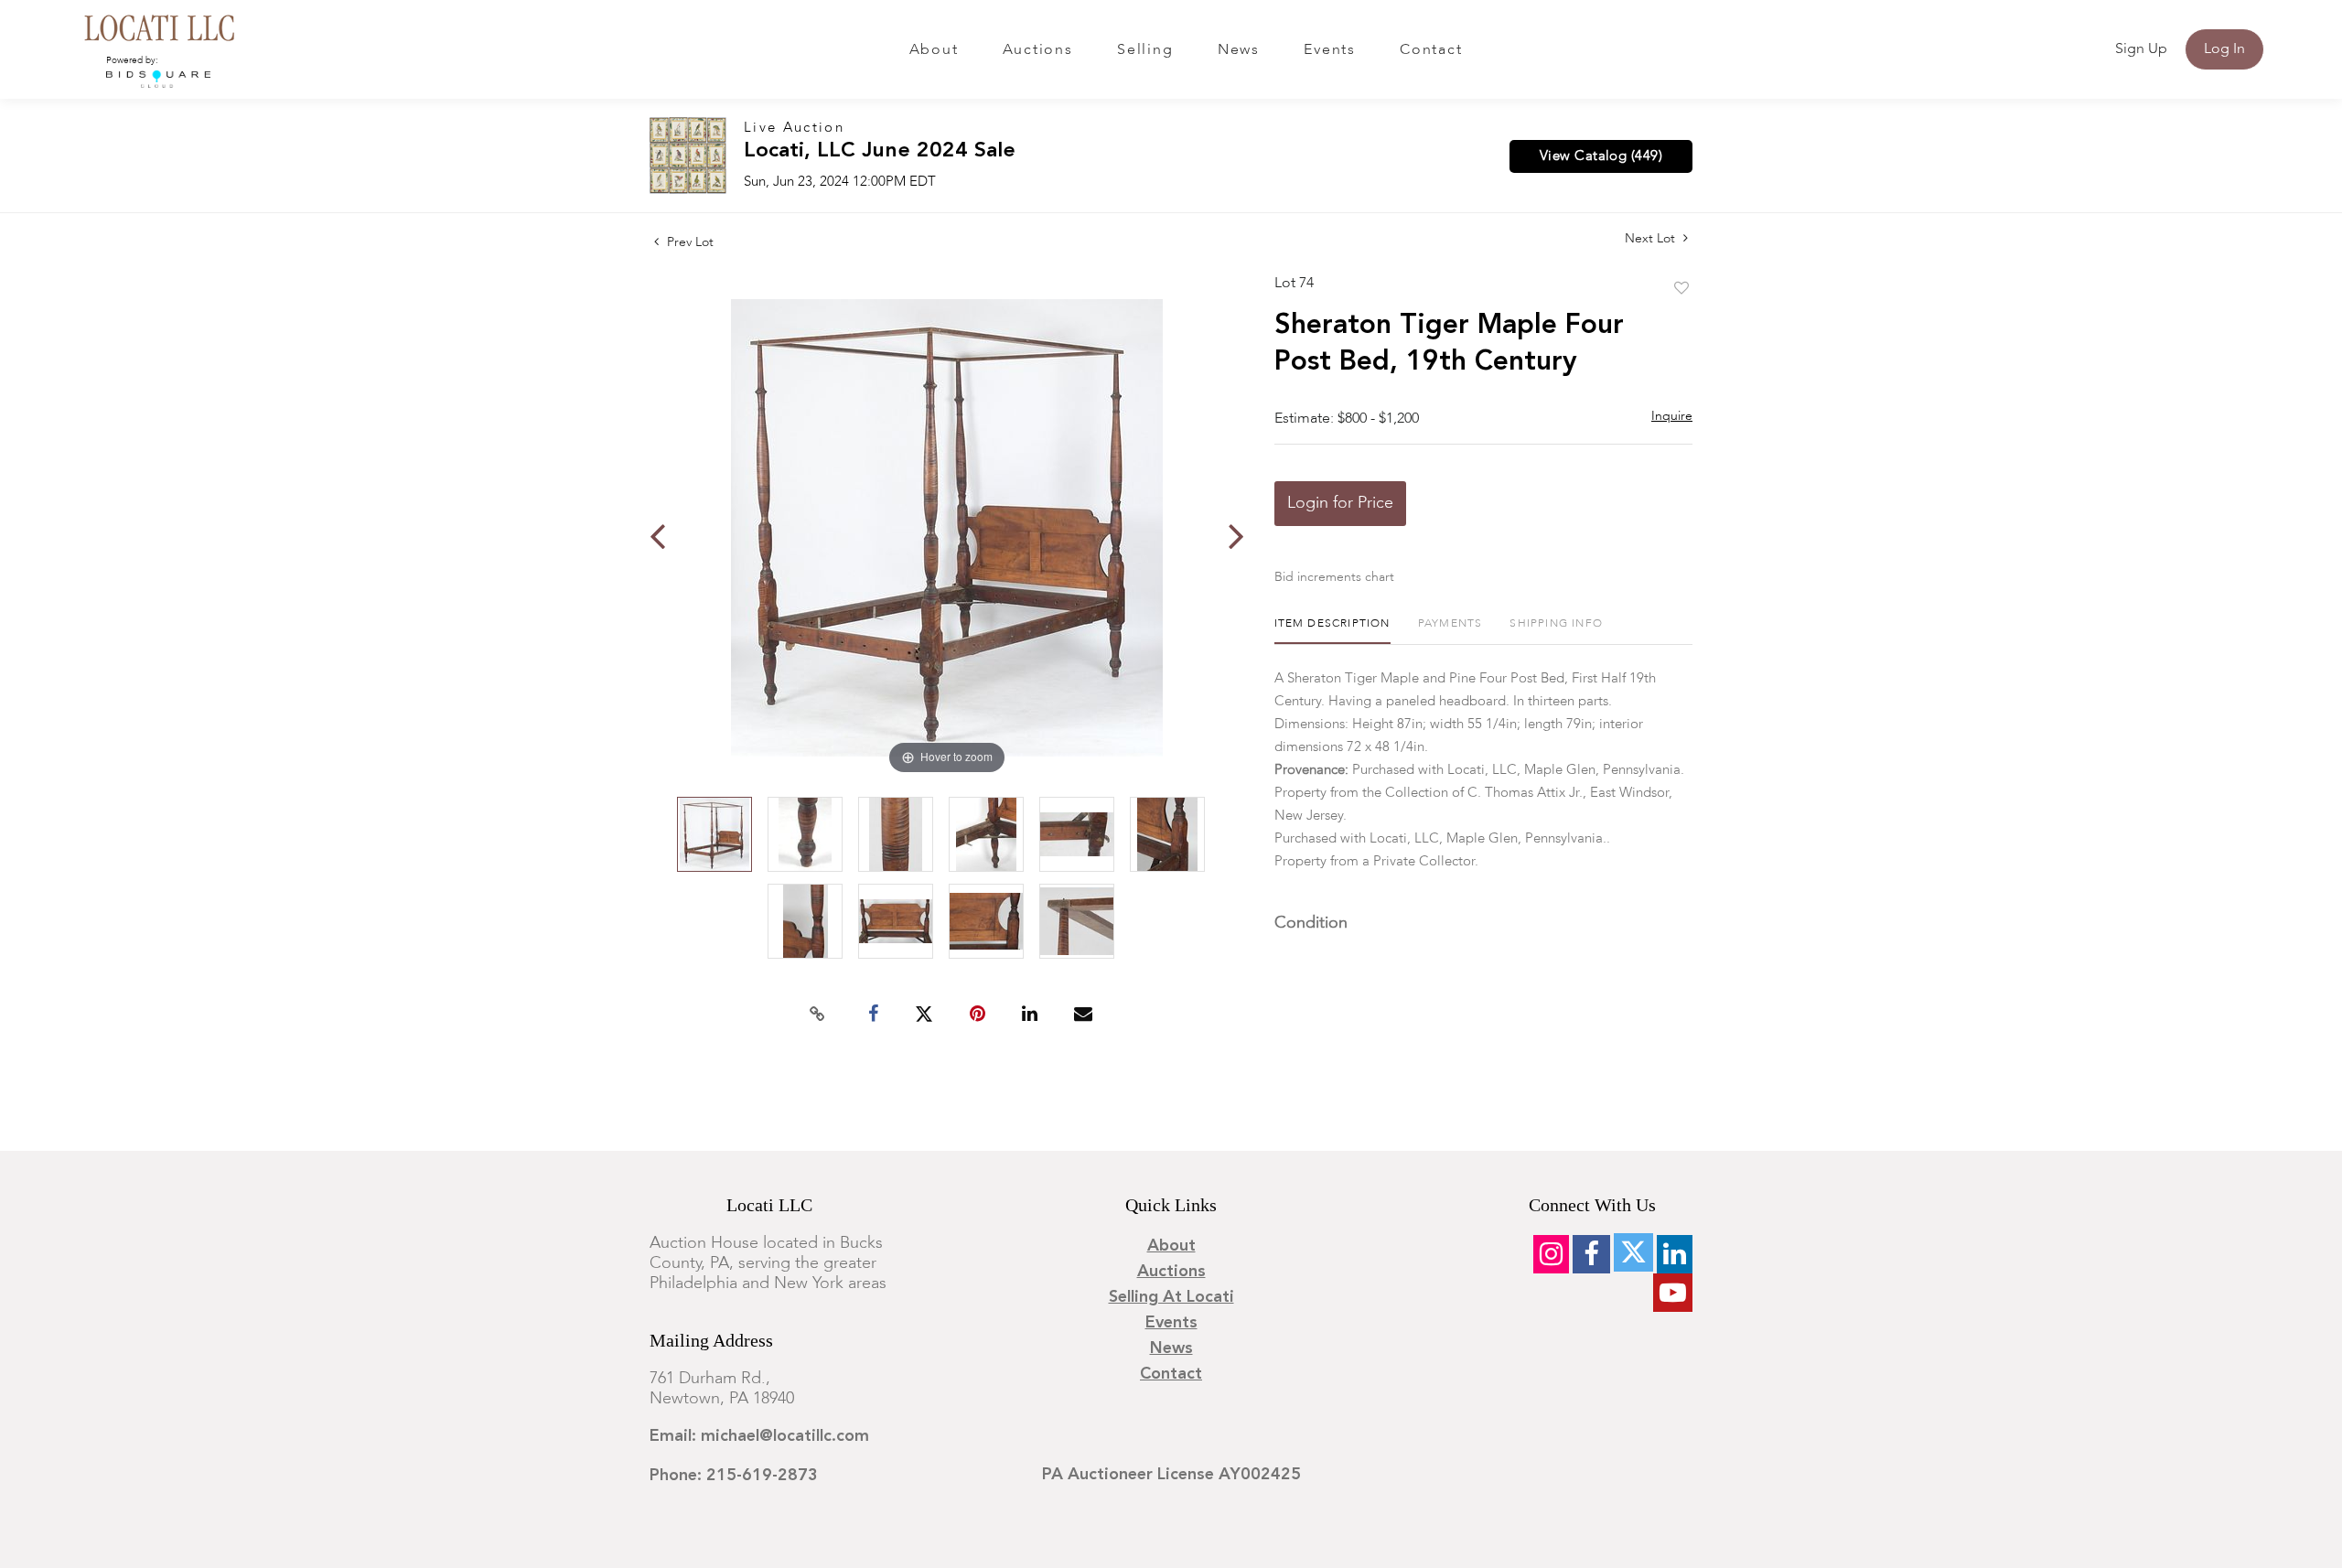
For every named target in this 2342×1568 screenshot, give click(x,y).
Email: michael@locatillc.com (759, 1436)
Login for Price (1340, 503)
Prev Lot (688, 242)
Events (1330, 50)
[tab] (1332, 631)
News (1239, 50)
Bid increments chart (1334, 577)
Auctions (1038, 50)
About (934, 50)
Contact (1431, 50)
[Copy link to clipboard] (818, 1015)
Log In (2224, 49)
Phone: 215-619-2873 (734, 1476)
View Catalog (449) (1601, 156)
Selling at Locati (1171, 1297)
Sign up (2141, 49)
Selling (1145, 50)
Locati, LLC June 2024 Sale (880, 151)
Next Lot (1652, 239)
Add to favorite (1681, 289)
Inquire (1672, 416)
